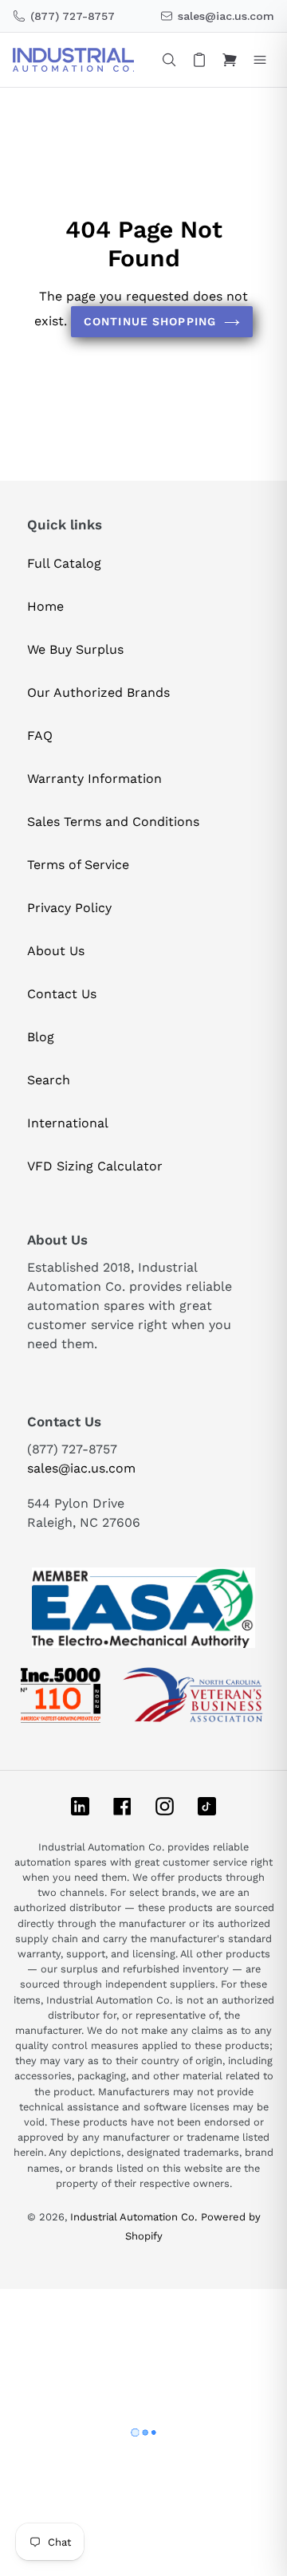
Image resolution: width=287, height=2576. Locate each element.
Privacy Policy (69, 908)
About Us (56, 951)
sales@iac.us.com (81, 1468)
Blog (41, 1037)
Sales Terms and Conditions (113, 822)
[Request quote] (199, 60)
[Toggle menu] (260, 60)
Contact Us (62, 994)
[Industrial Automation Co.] (73, 60)
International (68, 1123)
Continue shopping (150, 321)
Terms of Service (78, 865)
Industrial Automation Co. (134, 2217)
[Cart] (230, 60)
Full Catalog (64, 563)
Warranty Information (94, 779)
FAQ (40, 735)
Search (49, 1080)
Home (45, 606)
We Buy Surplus (75, 649)
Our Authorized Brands (98, 692)
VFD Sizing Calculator (95, 1166)
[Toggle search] (169, 60)
